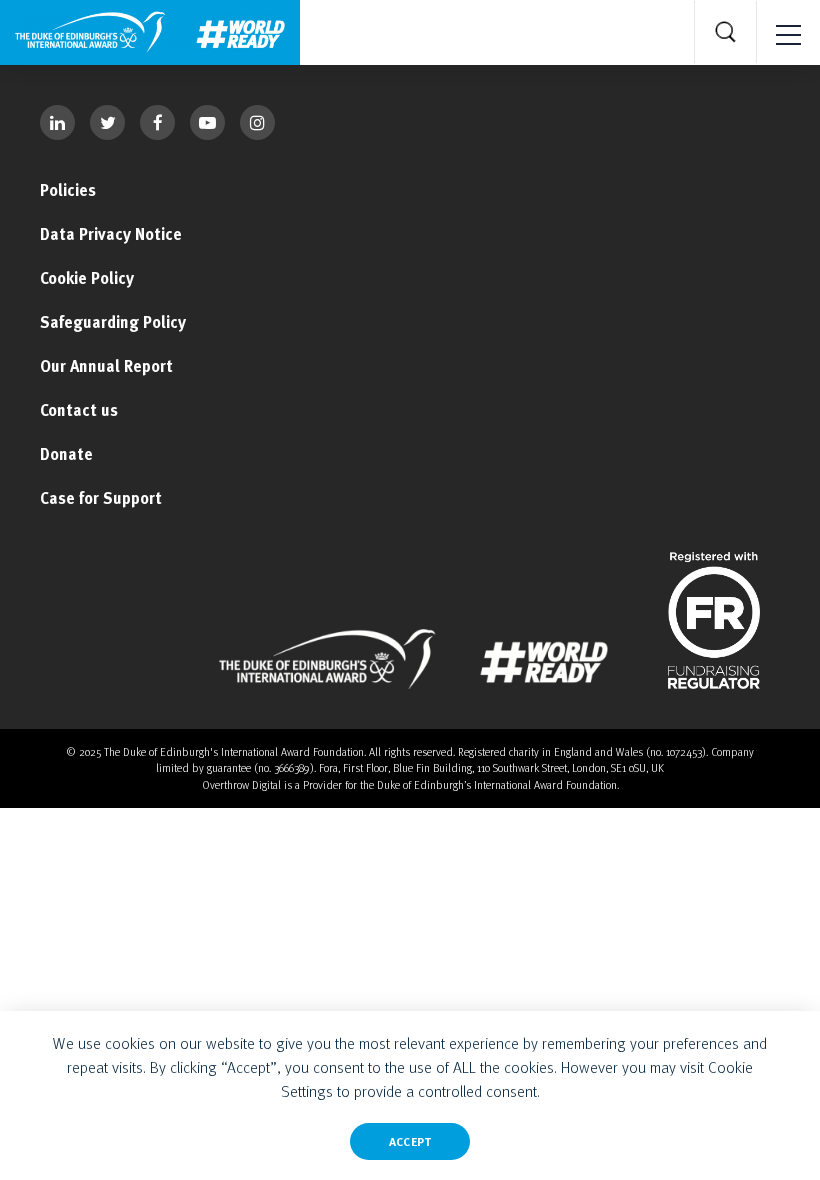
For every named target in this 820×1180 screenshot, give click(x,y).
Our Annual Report (106, 366)
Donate (66, 454)
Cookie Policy (87, 278)
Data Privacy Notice (111, 234)
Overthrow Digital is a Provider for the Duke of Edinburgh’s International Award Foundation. (410, 785)
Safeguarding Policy (113, 322)
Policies (68, 190)
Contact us (79, 410)
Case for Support (101, 498)
